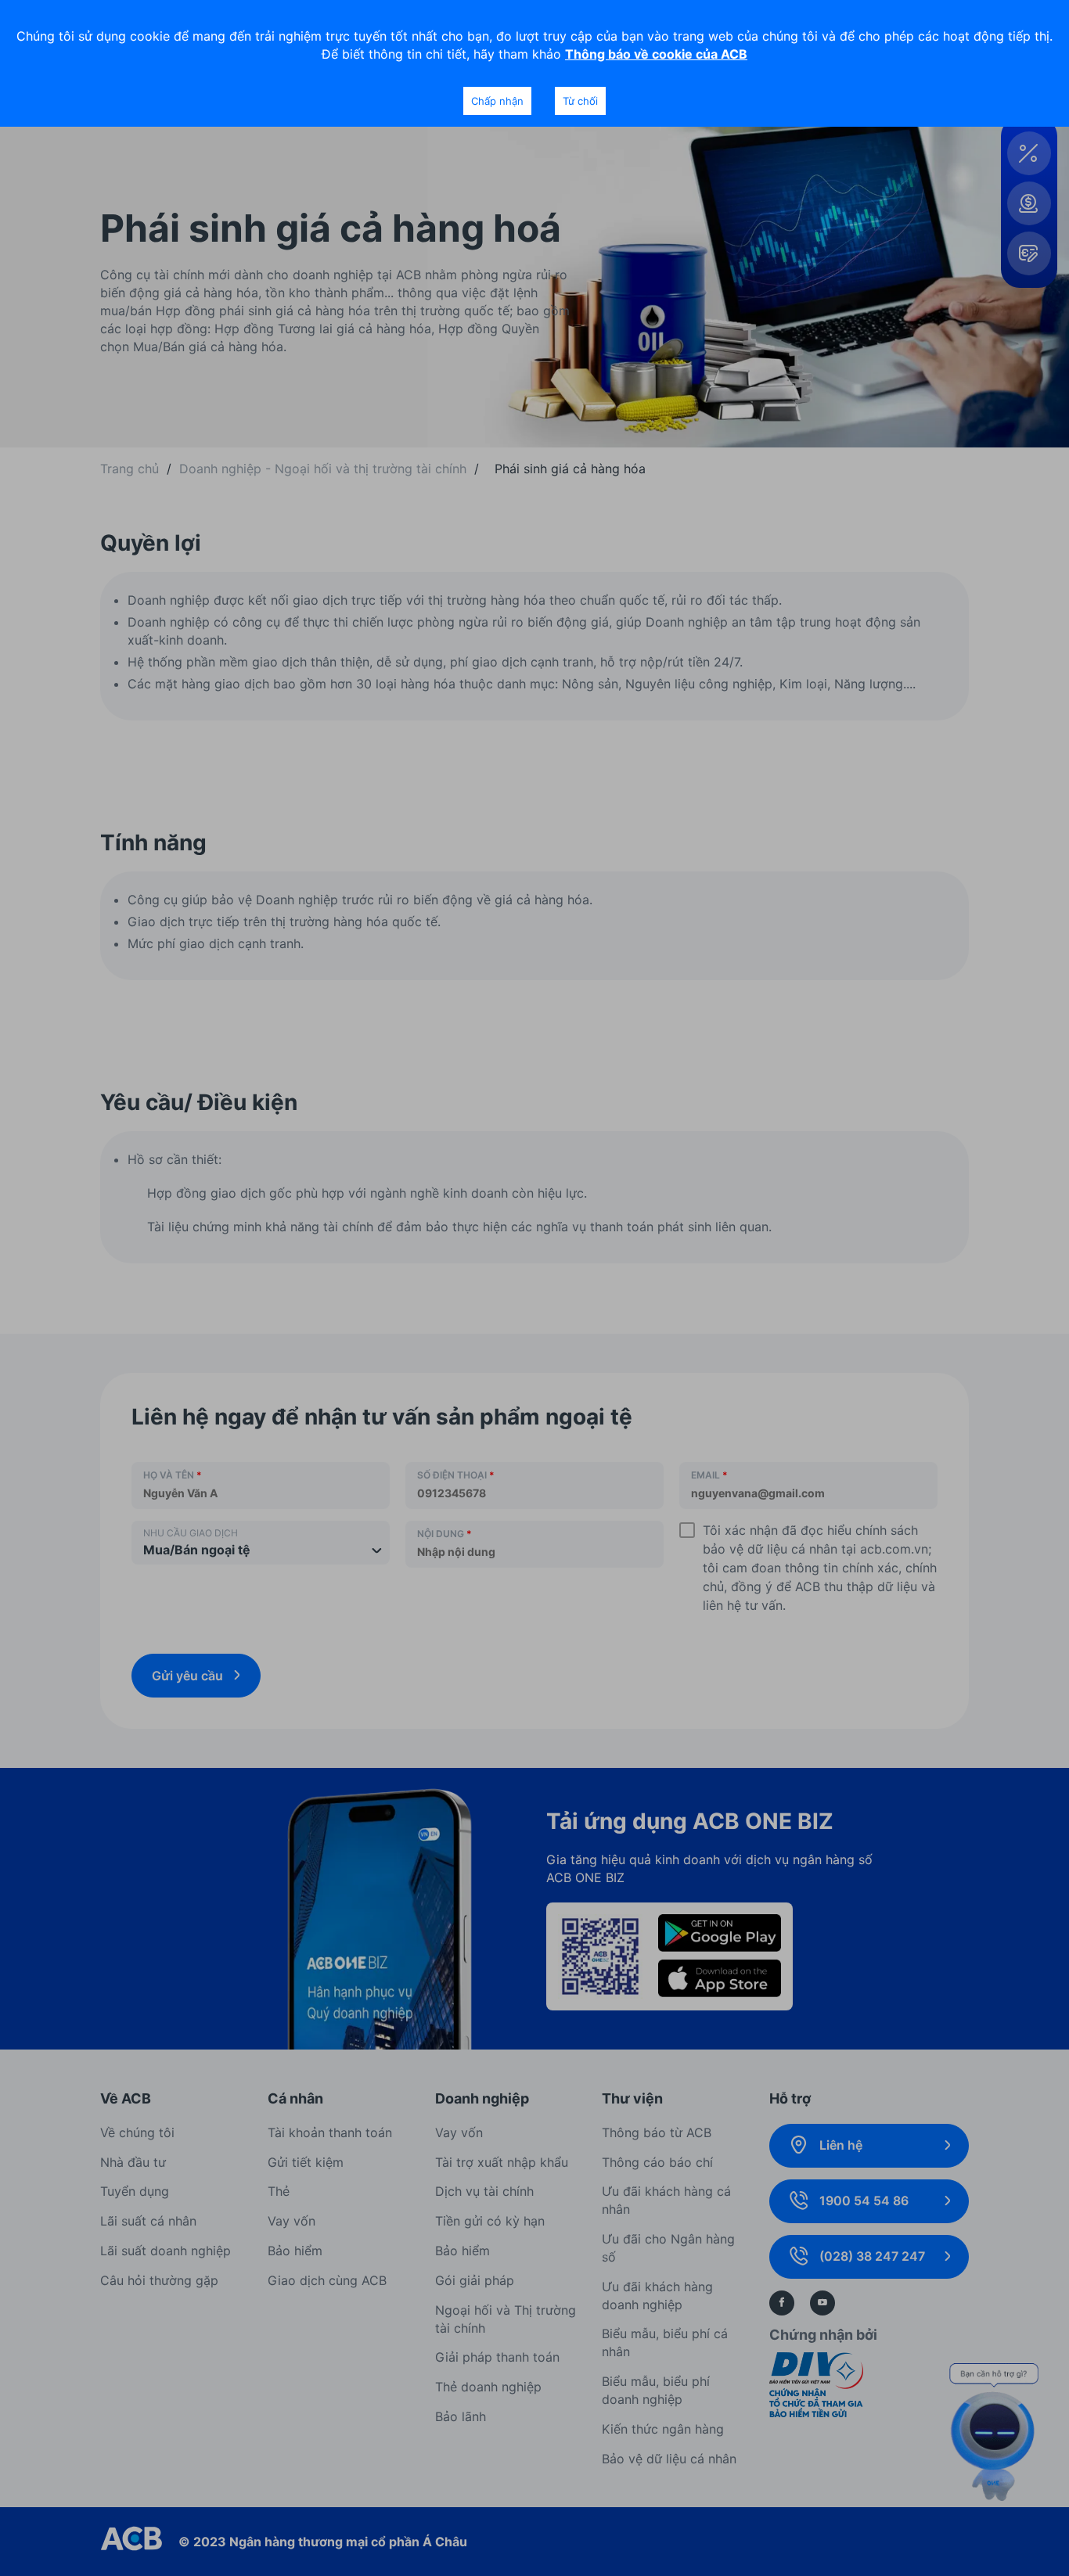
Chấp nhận (497, 101)
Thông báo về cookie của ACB (656, 54)
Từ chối (580, 101)
